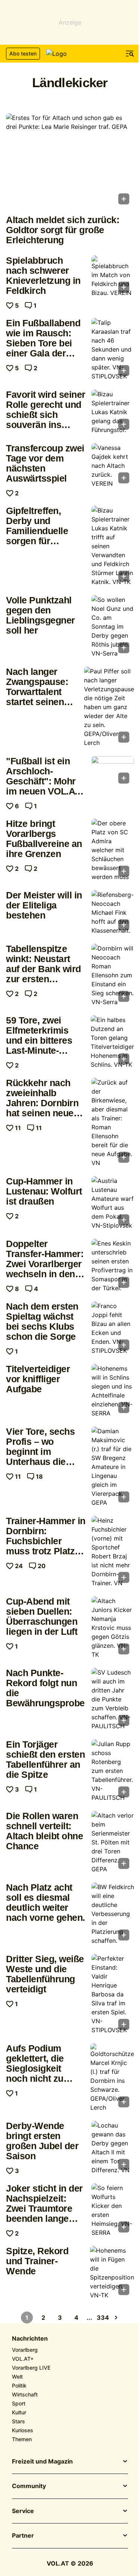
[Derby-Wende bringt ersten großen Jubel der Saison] (113, 2148)
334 (103, 2318)
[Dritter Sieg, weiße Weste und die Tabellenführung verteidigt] (113, 1994)
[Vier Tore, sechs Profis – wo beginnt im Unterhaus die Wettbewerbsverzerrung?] (113, 1467)
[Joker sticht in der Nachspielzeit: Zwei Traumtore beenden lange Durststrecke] (113, 2210)
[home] (70, 54)
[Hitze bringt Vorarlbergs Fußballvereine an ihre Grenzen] (113, 850)
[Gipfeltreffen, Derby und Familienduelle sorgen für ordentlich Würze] (113, 546)
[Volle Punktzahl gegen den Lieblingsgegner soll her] (113, 626)
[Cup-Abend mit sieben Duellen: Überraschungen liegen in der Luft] (113, 1628)
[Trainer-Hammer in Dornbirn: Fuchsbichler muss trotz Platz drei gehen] (113, 1552)
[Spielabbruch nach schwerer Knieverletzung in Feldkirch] (113, 276)
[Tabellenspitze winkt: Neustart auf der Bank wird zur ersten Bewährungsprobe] (113, 975)
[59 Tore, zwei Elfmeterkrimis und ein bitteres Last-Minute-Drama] (112, 1042)
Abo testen (23, 53)
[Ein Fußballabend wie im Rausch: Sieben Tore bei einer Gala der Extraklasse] (113, 349)
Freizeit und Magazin (42, 2462)
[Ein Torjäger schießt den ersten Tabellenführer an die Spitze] (113, 1771)
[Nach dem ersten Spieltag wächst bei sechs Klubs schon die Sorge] (113, 1328)
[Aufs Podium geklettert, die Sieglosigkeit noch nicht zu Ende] (112, 2078)
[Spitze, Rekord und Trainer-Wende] (112, 2273)
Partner (23, 2536)
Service (23, 2511)
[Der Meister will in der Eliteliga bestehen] (113, 913)
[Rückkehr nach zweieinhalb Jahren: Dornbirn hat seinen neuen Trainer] (113, 1123)
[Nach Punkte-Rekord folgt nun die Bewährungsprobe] (113, 1699)
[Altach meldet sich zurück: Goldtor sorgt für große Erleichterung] (70, 161)
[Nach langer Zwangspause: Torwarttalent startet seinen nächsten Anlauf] (109, 707)
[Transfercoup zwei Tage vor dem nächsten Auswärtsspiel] (113, 466)
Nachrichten (30, 2339)
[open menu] (130, 54)
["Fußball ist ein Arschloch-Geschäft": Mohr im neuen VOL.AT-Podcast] (113, 772)
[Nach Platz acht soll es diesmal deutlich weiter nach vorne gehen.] (113, 1914)
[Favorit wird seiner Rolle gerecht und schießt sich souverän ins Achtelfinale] (113, 412)
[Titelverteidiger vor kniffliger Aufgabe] (113, 1391)
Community (29, 2486)
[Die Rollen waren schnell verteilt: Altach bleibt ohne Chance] (113, 1842)
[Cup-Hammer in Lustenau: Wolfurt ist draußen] (113, 1203)
